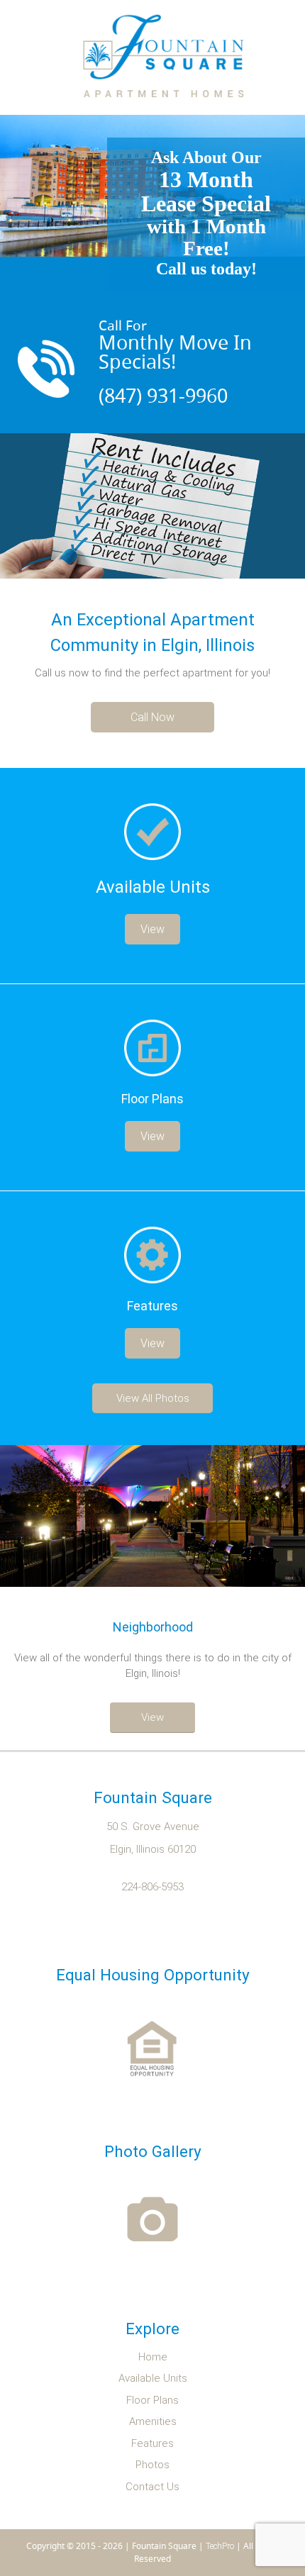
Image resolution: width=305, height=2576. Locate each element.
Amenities (153, 2422)
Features (152, 2444)
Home (153, 2357)
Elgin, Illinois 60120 (153, 1850)
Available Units (153, 2379)
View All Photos (153, 1398)
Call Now (152, 717)
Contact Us (152, 2487)
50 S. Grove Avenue (153, 1827)
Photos (152, 2465)
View (152, 929)
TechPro (220, 2546)
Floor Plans (152, 2401)
